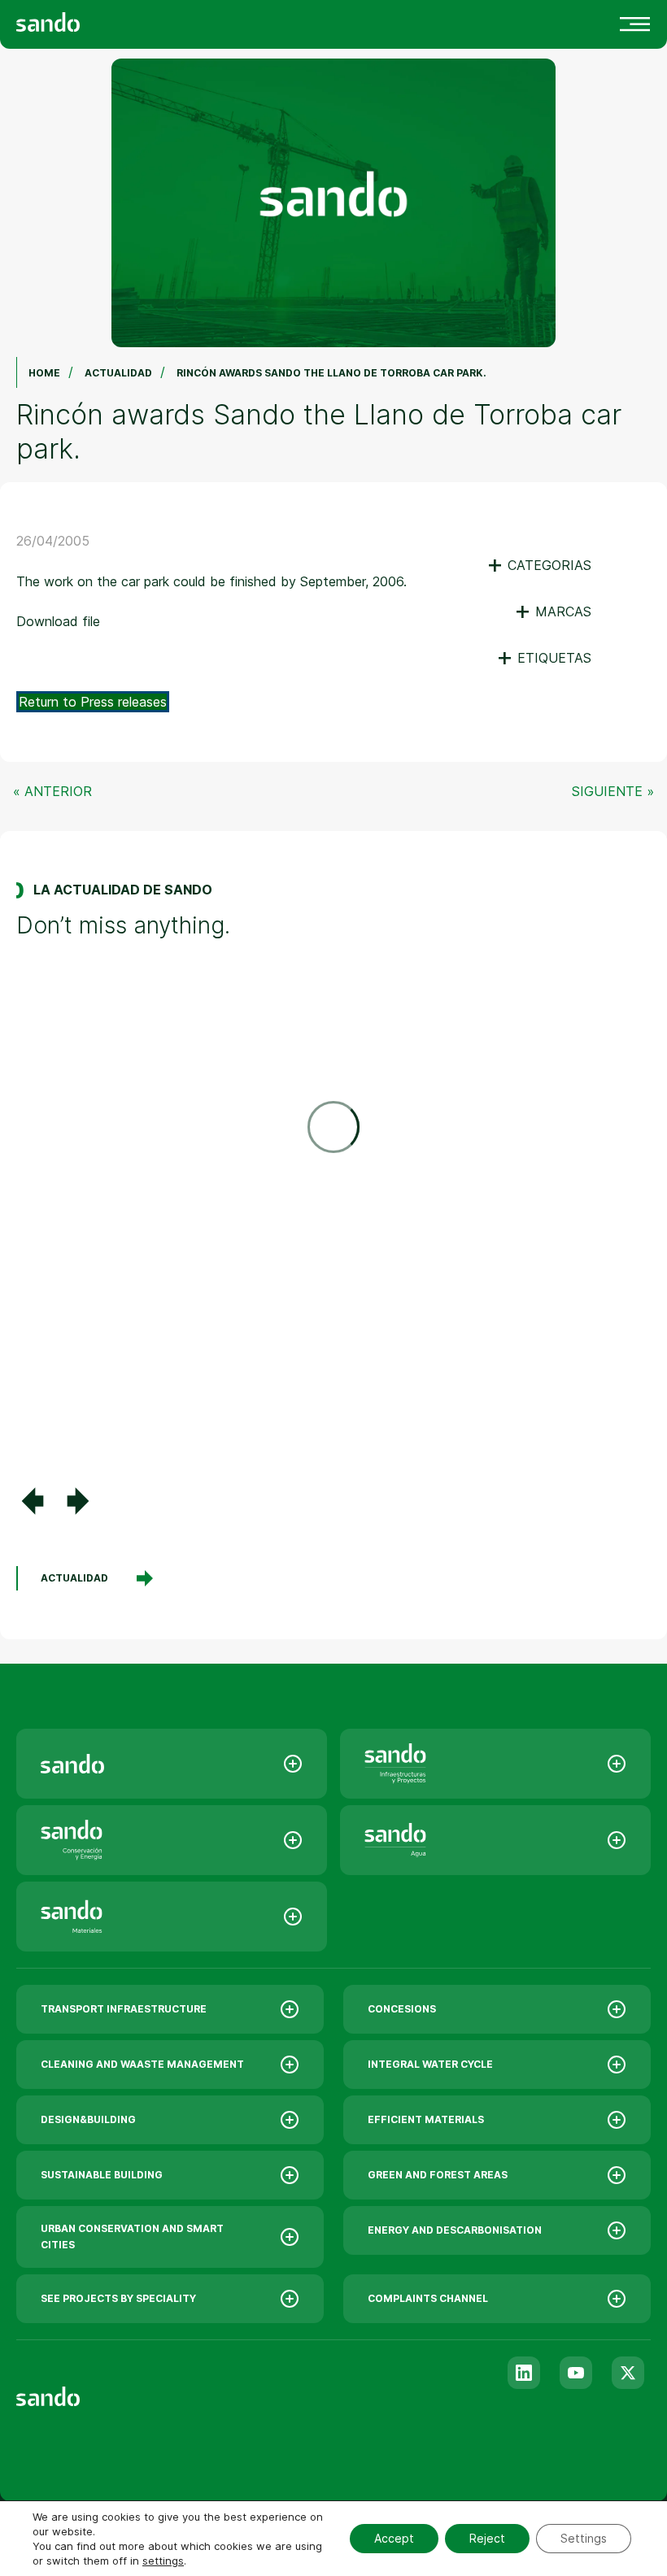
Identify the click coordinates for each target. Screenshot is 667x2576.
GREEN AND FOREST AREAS (438, 2175)
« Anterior (52, 791)
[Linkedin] (524, 2373)
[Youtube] (576, 2373)
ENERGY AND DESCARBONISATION (455, 2230)
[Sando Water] (495, 1840)
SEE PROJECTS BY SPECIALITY (118, 2298)
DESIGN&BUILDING (88, 2119)
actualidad (74, 1578)
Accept (394, 2538)
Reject (487, 2538)
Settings (584, 2538)
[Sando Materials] (172, 1917)
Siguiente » (613, 791)
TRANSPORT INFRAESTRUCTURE (124, 2009)
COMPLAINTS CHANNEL (428, 2298)
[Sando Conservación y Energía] (172, 1840)
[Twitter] (628, 2373)
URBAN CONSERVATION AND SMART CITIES (132, 2237)
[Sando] (77, 21)
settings (163, 2561)
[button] (33, 1501)
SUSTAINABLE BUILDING (102, 2175)
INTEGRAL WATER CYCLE (430, 2064)
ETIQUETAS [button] (544, 658)
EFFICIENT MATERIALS (426, 2119)
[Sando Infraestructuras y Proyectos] (495, 1764)
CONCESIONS (402, 2009)
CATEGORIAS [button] (539, 565)
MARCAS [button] (553, 611)
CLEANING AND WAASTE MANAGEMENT (142, 2064)
